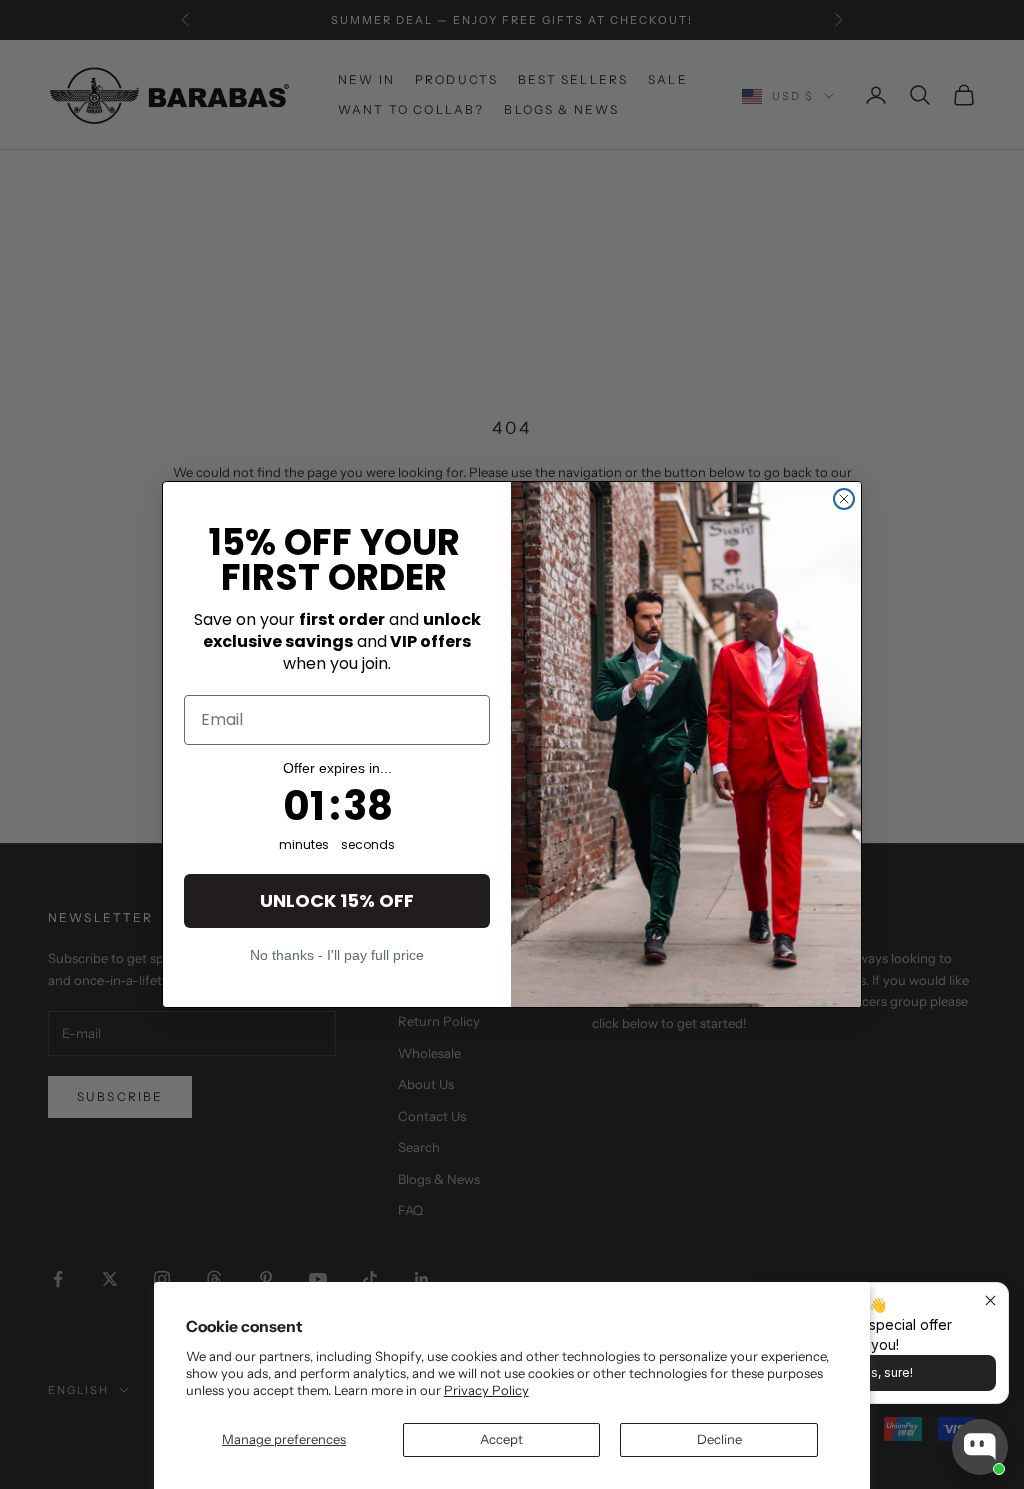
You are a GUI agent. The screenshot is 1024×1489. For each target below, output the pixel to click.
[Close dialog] (844, 499)
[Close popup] (990, 1300)
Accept (501, 1439)
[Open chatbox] (980, 1447)
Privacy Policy (486, 1390)
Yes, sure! (884, 1372)
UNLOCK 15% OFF (337, 900)
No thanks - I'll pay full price (337, 954)
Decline (719, 1439)
